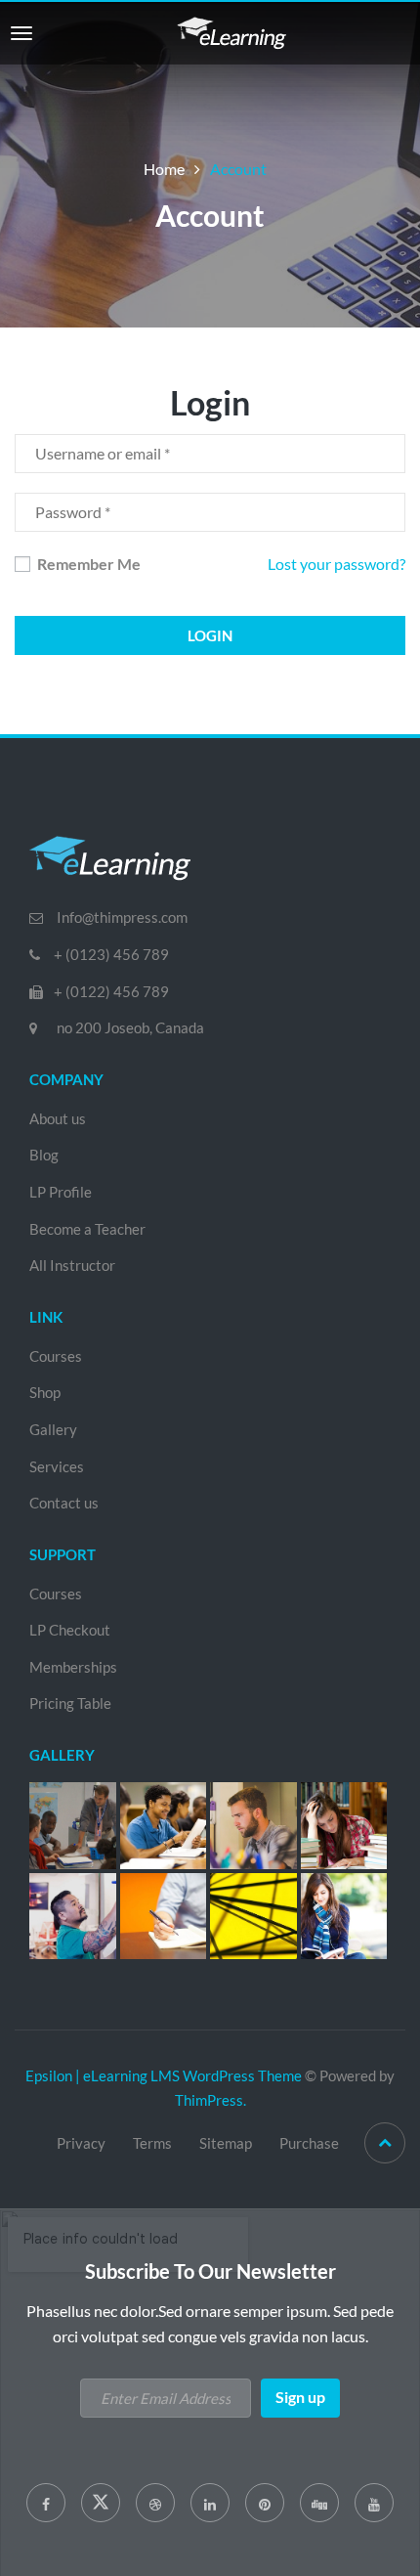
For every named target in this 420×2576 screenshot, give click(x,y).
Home (164, 169)
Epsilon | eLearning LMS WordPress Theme (164, 2075)
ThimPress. (210, 2100)
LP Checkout (70, 1630)
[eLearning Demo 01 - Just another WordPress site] (231, 31)
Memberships (73, 1667)
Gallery (53, 1429)
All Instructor (72, 1265)
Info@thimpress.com (122, 917)
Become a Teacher (87, 1229)
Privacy (81, 2143)
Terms (152, 2143)
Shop (45, 1392)
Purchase (309, 2143)
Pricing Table (70, 1703)
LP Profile (61, 1192)
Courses (56, 1356)
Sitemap (226, 2143)
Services (57, 1466)
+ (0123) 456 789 (111, 954)
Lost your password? (336, 564)
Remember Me (87, 564)
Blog (44, 1155)
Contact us (64, 1503)
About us (58, 1118)
